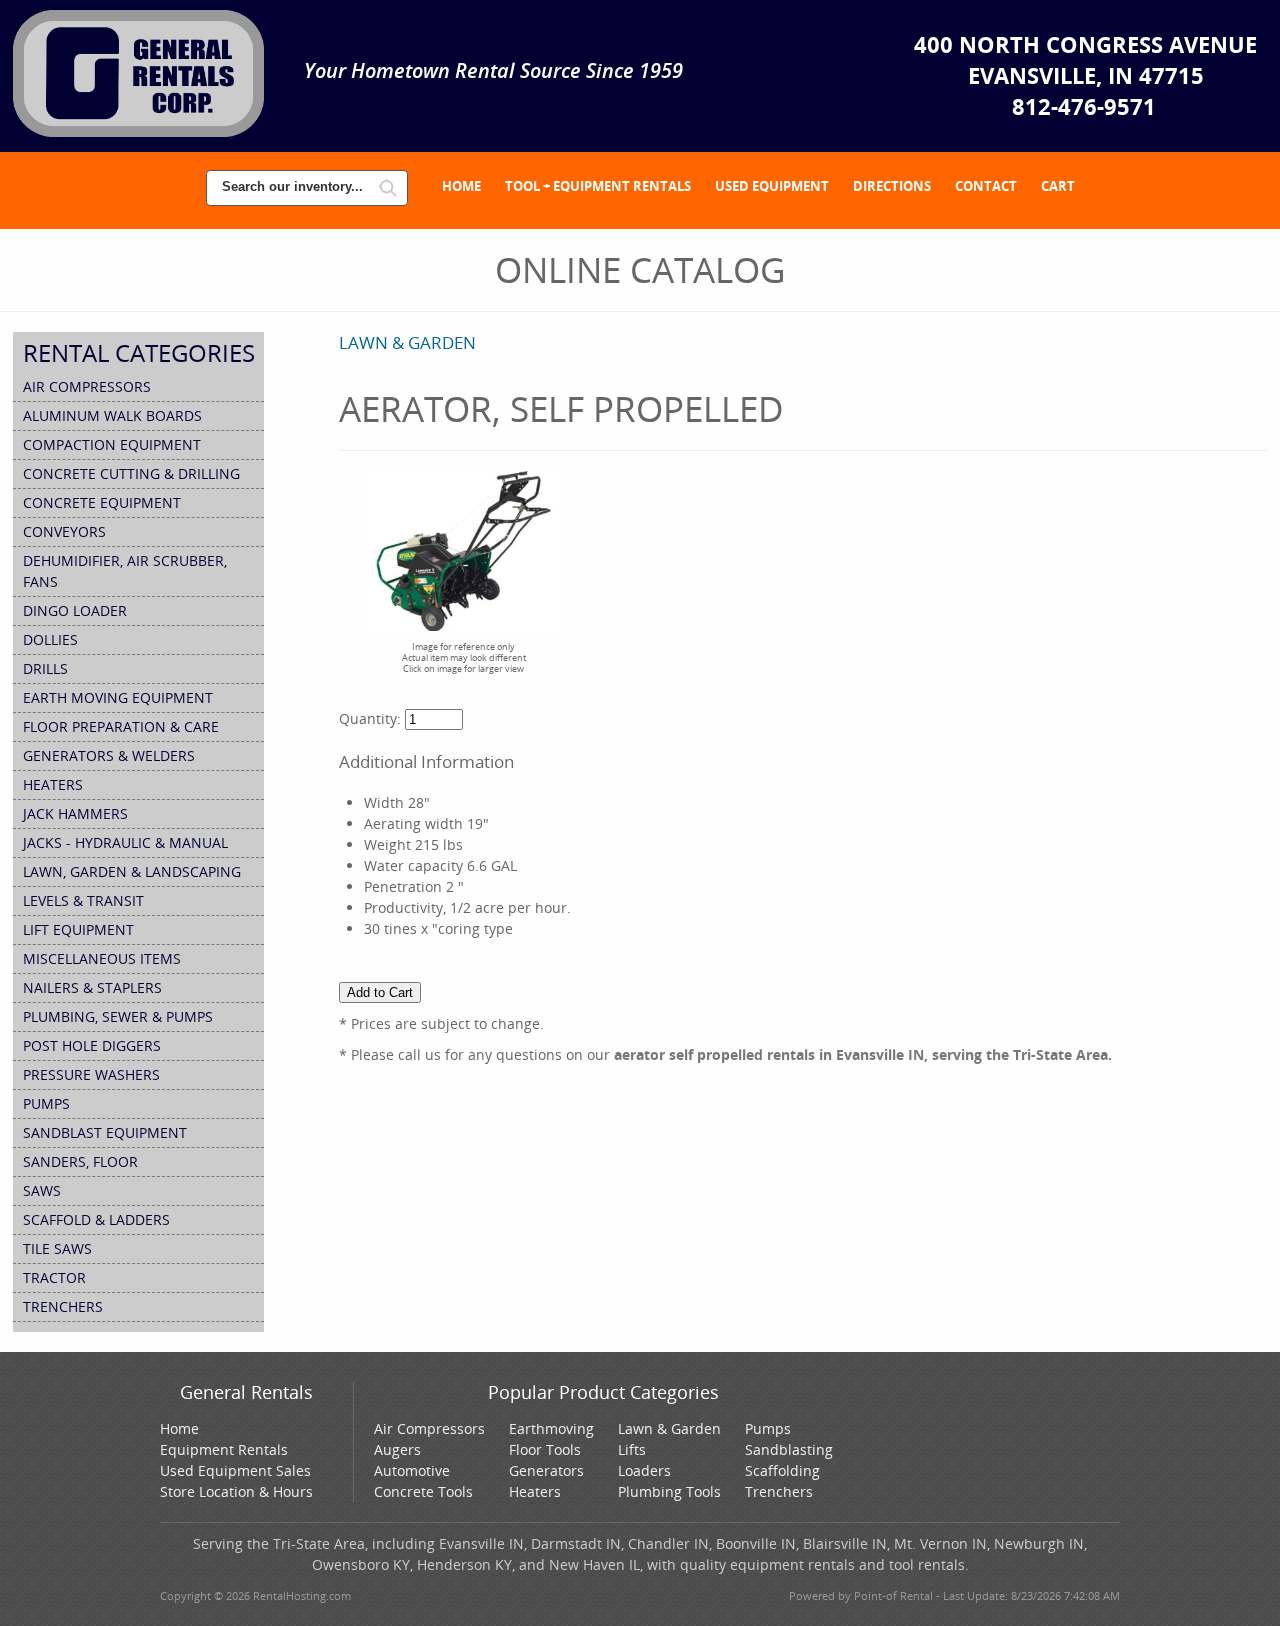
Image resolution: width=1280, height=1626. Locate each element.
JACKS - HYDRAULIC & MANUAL (125, 842)
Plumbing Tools (669, 1491)
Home (461, 186)
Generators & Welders (109, 755)
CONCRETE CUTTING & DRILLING (131, 473)
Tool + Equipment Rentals (598, 186)
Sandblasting (789, 1449)
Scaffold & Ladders (96, 1219)
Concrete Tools (423, 1491)
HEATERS (53, 784)
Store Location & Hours (236, 1491)
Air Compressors (87, 386)
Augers (397, 1449)
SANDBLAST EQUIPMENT (105, 1132)
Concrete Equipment (102, 502)
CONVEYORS (64, 531)
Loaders (644, 1470)
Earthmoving (551, 1428)
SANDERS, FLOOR (80, 1161)
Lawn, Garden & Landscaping (132, 871)
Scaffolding (782, 1470)
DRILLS (45, 668)
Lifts (632, 1449)
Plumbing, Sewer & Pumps (118, 1016)
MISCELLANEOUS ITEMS (102, 958)
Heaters (535, 1491)
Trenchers (779, 1491)
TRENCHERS (63, 1306)
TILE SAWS (57, 1248)
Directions (892, 186)
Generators (546, 1470)
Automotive (412, 1470)
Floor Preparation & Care (121, 726)
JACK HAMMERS (75, 813)
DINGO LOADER (75, 610)
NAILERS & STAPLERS (92, 987)
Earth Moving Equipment (118, 697)
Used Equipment (772, 186)
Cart (1058, 186)
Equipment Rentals (224, 1449)
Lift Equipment (78, 929)
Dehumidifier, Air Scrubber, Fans (125, 571)
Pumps (768, 1428)
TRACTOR (54, 1277)
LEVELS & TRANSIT (83, 900)
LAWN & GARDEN (407, 342)
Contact (986, 186)
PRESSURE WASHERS (91, 1074)
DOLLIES (50, 639)
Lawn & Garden (669, 1428)
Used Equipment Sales (235, 1470)
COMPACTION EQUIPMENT (112, 444)
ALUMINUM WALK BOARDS (112, 415)
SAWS (42, 1190)
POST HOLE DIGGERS (92, 1045)
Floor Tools (545, 1449)
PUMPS (46, 1103)
